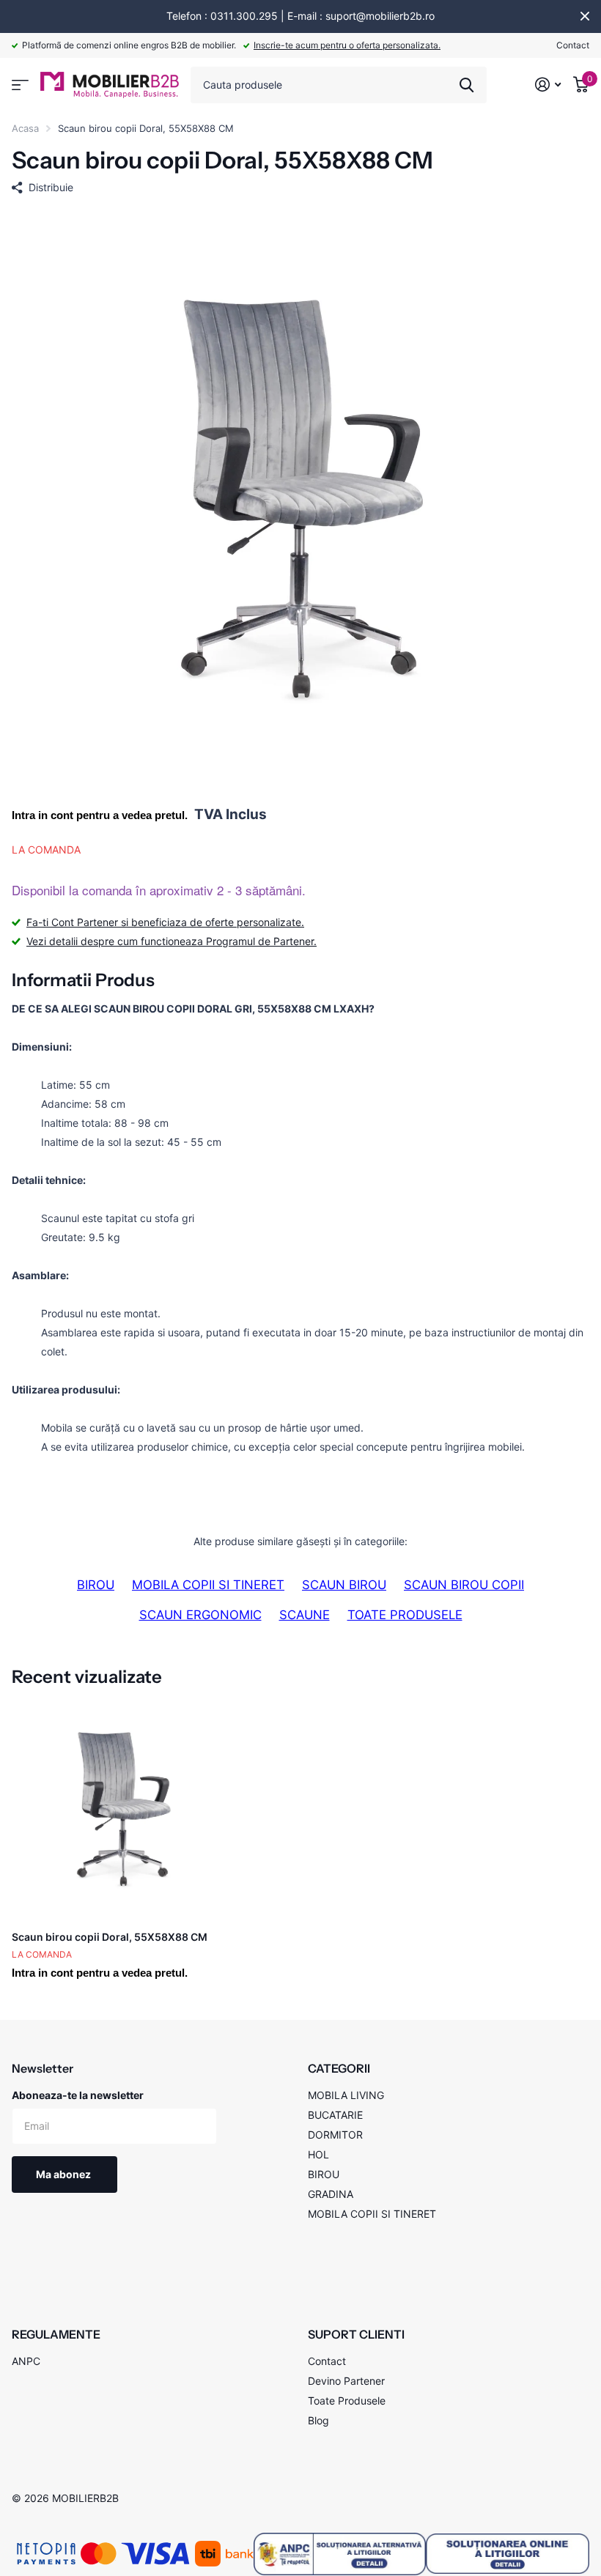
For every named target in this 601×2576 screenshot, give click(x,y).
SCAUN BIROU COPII (464, 1585)
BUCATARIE (335, 2115)
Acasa (25, 128)
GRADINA (331, 2194)
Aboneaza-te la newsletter (78, 2095)
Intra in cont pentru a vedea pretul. (100, 815)
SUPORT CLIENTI (356, 2334)
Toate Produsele (347, 2401)
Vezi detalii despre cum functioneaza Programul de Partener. (172, 941)
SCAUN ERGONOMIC (200, 1615)
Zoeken (467, 85)
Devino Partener (346, 2381)
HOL (318, 2154)
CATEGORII (339, 2068)
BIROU (96, 1585)
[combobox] (339, 85)
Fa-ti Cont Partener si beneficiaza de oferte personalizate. (165, 922)
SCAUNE (305, 1615)
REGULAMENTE (56, 2334)
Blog (318, 2420)
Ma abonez (64, 2174)
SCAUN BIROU (344, 1585)
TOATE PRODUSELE (405, 1615)
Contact (573, 45)
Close (585, 16)
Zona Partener (20, 85)
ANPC (26, 2361)
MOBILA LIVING (346, 2095)
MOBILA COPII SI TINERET (208, 1585)
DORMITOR (335, 2135)
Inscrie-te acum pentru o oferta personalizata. (347, 45)
